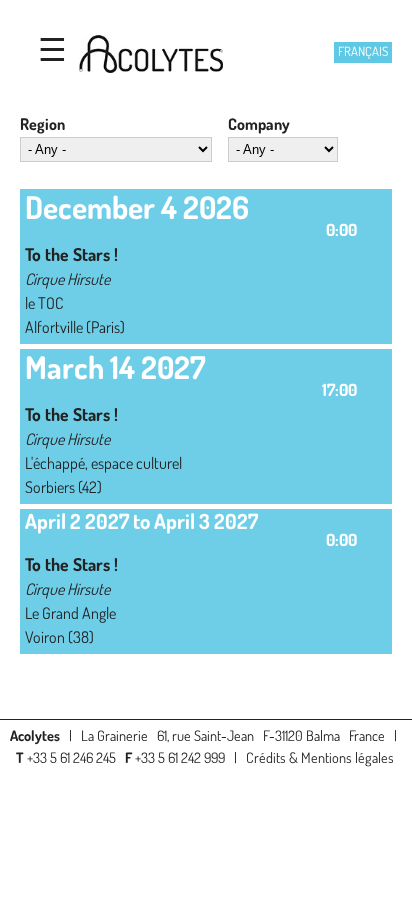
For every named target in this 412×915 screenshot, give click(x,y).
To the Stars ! (71, 254)
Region (42, 124)
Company (259, 124)
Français (363, 51)
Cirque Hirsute (67, 279)
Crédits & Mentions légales (320, 757)
